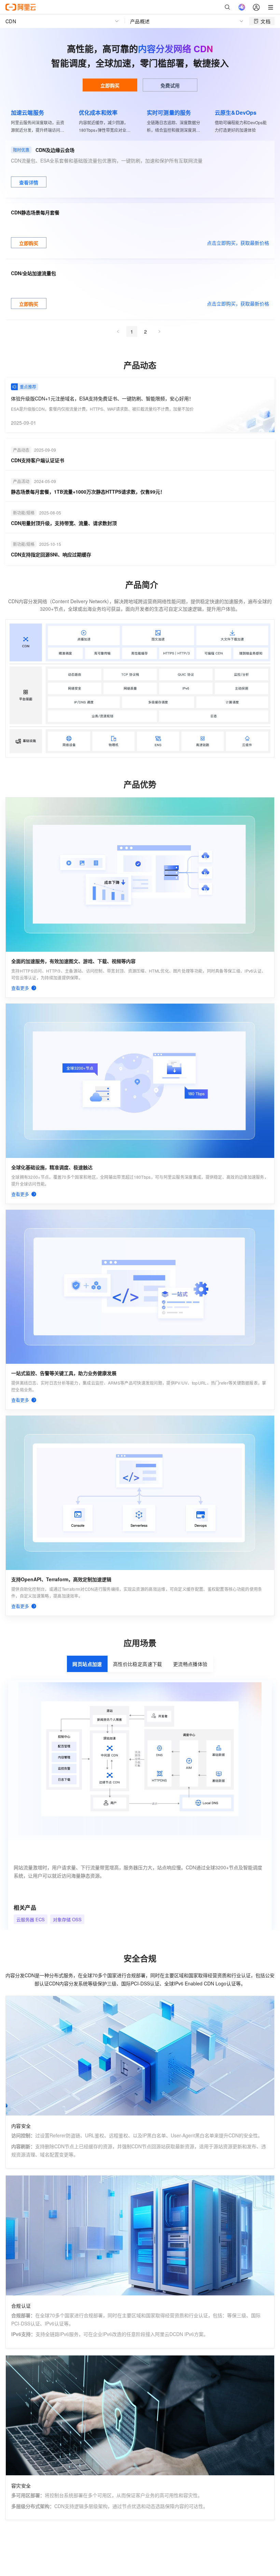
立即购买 (110, 85)
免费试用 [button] (170, 85)
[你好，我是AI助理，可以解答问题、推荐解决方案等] (242, 7)
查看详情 (29, 182)
